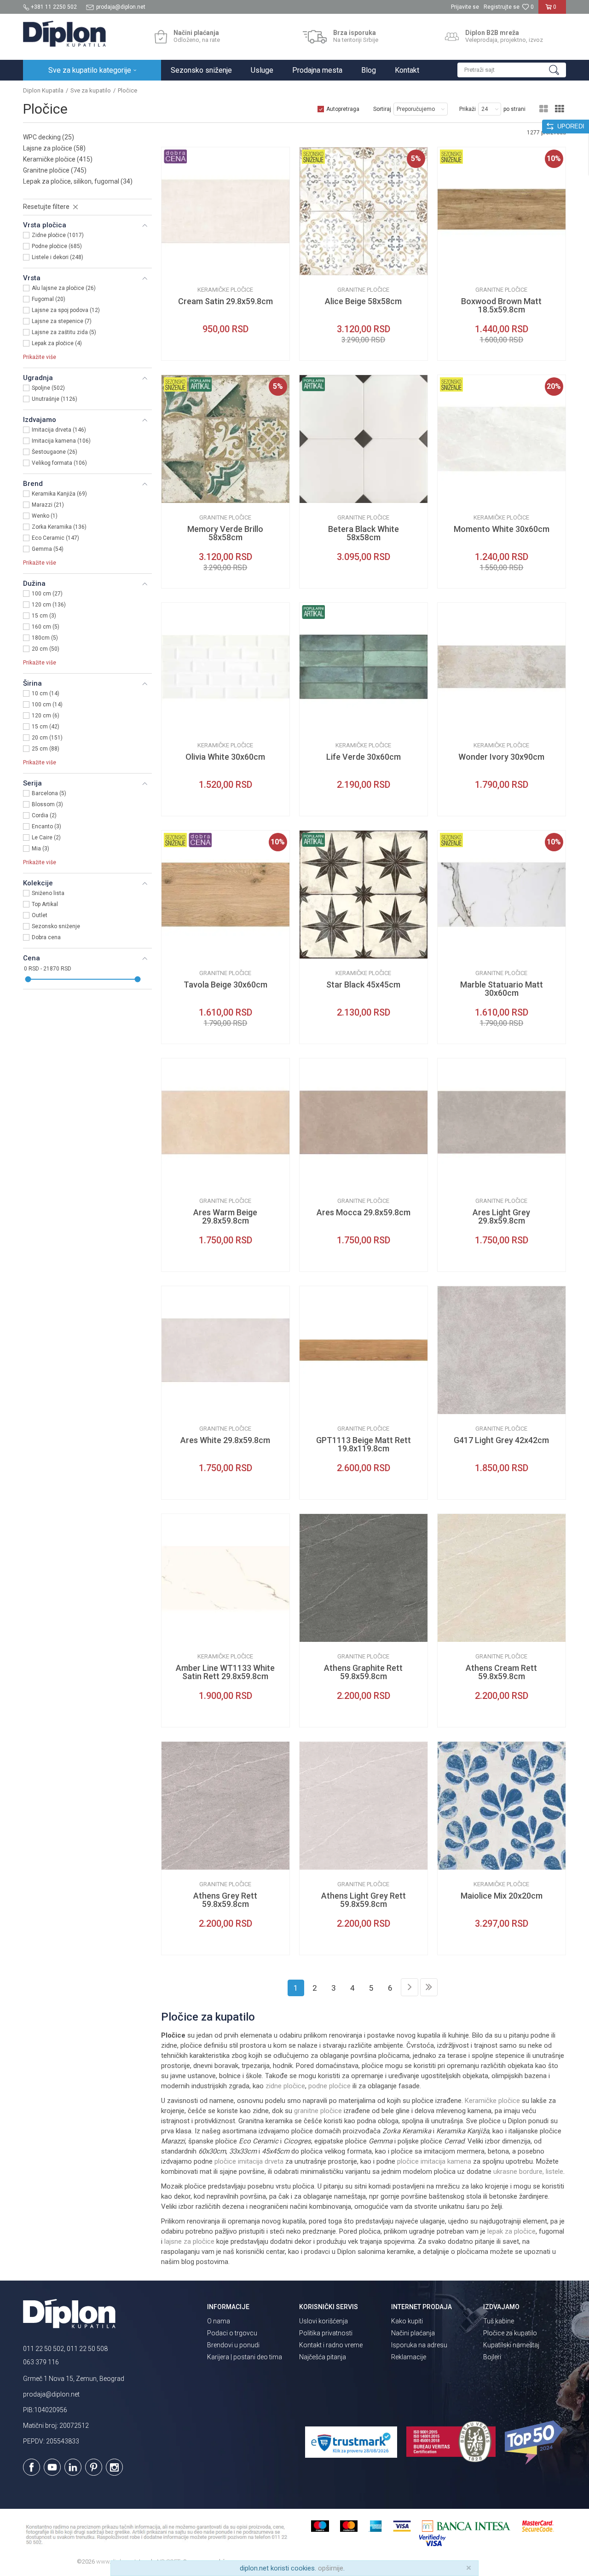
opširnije (331, 2568)
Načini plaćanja (413, 2333)
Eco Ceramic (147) (55, 538)
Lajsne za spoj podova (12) (66, 310)
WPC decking (49, 137)
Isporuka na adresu (419, 2345)
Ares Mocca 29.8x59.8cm (364, 1213)
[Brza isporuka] (315, 37)
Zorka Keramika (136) (59, 527)
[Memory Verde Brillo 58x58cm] (225, 439)
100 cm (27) (47, 594)
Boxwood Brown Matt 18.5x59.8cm (501, 306)
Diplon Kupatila (43, 90)
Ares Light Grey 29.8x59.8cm (501, 1217)
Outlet (40, 915)
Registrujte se (502, 7)
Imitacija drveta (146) (59, 430)
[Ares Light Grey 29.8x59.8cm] (502, 1122)
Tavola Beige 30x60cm (225, 985)
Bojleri (492, 2357)
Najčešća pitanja (323, 2357)
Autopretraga (343, 109)
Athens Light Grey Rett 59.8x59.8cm (364, 1900)
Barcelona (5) (49, 793)
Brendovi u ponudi (233, 2345)
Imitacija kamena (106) (61, 441)
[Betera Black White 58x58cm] (364, 439)
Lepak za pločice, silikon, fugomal (78, 181)
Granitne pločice (55, 170)
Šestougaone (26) (55, 452)
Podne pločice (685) (57, 246)
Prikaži (468, 109)
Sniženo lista (48, 893)
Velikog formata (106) (59, 463)
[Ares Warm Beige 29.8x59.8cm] (225, 1122)
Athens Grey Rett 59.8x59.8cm (225, 1900)
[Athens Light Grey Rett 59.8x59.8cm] (364, 1806)
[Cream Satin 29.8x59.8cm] (225, 211)
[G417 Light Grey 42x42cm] (502, 1350)
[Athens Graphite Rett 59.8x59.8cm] (364, 1578)
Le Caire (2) (46, 837)
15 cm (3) (44, 616)
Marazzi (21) (48, 505)
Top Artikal (45, 904)
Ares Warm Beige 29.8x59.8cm (225, 1217)
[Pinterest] (94, 2467)
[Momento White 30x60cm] (502, 439)
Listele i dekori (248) (58, 257)
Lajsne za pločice (54, 148)
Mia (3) (40, 849)
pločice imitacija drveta (249, 2161)
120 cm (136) (49, 605)
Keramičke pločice (58, 159)
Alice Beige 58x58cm (363, 301)
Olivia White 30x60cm (225, 757)
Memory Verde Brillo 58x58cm (225, 533)
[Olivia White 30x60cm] (225, 667)
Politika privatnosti (326, 2333)
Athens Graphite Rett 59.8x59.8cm (363, 1672)
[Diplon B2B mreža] (452, 37)
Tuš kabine (499, 2321)
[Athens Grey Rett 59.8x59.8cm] (225, 1806)
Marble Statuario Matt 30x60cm (502, 989)
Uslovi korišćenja (323, 2321)
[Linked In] (73, 2467)
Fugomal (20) (49, 299)
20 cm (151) (47, 738)
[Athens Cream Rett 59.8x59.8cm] (502, 1578)
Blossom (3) (47, 804)
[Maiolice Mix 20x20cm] (502, 1806)
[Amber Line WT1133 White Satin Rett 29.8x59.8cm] (225, 1578)
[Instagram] (114, 2467)
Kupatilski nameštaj (511, 2345)
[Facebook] (32, 2467)
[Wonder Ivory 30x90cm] (502, 667)
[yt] (52, 2467)
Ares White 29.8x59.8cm (225, 1440)
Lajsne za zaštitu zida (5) (64, 332)
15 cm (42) (46, 727)
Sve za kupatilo (91, 90)
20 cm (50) (46, 649)
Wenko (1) (45, 516)
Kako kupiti (407, 2321)
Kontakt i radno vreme (331, 2345)
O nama (219, 2321)
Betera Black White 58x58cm (364, 533)
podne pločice (329, 2086)
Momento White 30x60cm (502, 529)
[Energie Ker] (451, 1863)
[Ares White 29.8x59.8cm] (225, 1350)
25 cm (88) (46, 749)
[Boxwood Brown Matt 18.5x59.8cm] (502, 211)
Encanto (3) (46, 826)
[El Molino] (313, 268)
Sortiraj (382, 109)
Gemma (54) (48, 549)
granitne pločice (318, 2111)
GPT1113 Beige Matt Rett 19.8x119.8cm (364, 1444)
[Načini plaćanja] (161, 37)
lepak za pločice (511, 2231)
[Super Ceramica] (313, 724)
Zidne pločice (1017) (58, 235)
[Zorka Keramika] (175, 951)
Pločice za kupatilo (510, 2333)
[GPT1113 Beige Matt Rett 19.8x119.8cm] (364, 1350)
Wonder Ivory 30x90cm (501, 757)
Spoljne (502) (48, 388)
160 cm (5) (46, 627)
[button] (512, 70)
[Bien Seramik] (175, 724)
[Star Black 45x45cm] (364, 895)
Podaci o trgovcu (232, 2333)
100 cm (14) (47, 705)
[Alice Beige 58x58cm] (364, 211)
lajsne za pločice (189, 2241)
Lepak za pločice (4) (57, 343)
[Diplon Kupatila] (64, 34)
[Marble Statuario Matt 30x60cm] (502, 895)
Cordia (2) (44, 815)
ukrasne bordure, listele (528, 2172)
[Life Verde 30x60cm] (364, 667)
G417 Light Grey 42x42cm (501, 1440)
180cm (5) (45, 638)
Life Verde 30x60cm (364, 757)
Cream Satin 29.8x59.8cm (225, 301)
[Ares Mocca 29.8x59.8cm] (364, 1122)
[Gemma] (451, 496)
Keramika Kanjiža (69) (59, 494)
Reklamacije (409, 2357)
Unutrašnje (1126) (55, 399)
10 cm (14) (46, 693)
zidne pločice (285, 2086)
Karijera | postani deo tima (245, 2357)
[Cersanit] (175, 268)
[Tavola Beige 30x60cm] (225, 895)
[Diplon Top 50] (535, 2443)
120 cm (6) (46, 716)
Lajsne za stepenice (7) (62, 321)
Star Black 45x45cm (363, 985)
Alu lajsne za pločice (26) (64, 288)
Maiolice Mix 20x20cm (502, 1896)
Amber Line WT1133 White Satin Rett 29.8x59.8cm (225, 1672)
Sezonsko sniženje (56, 926)
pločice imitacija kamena (434, 2161)
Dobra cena (46, 937)
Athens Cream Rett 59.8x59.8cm (501, 1672)
